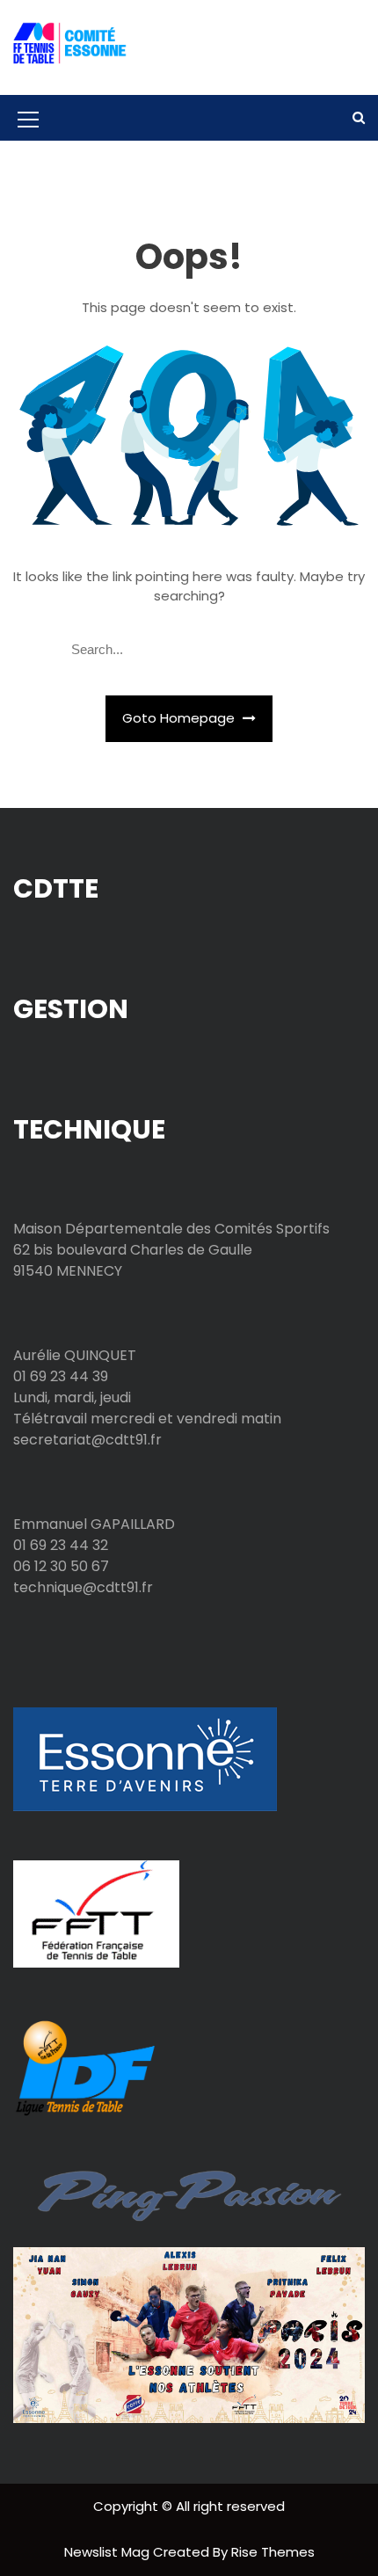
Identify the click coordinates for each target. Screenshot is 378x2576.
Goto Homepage (180, 718)
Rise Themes (273, 2552)
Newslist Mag (109, 2552)
